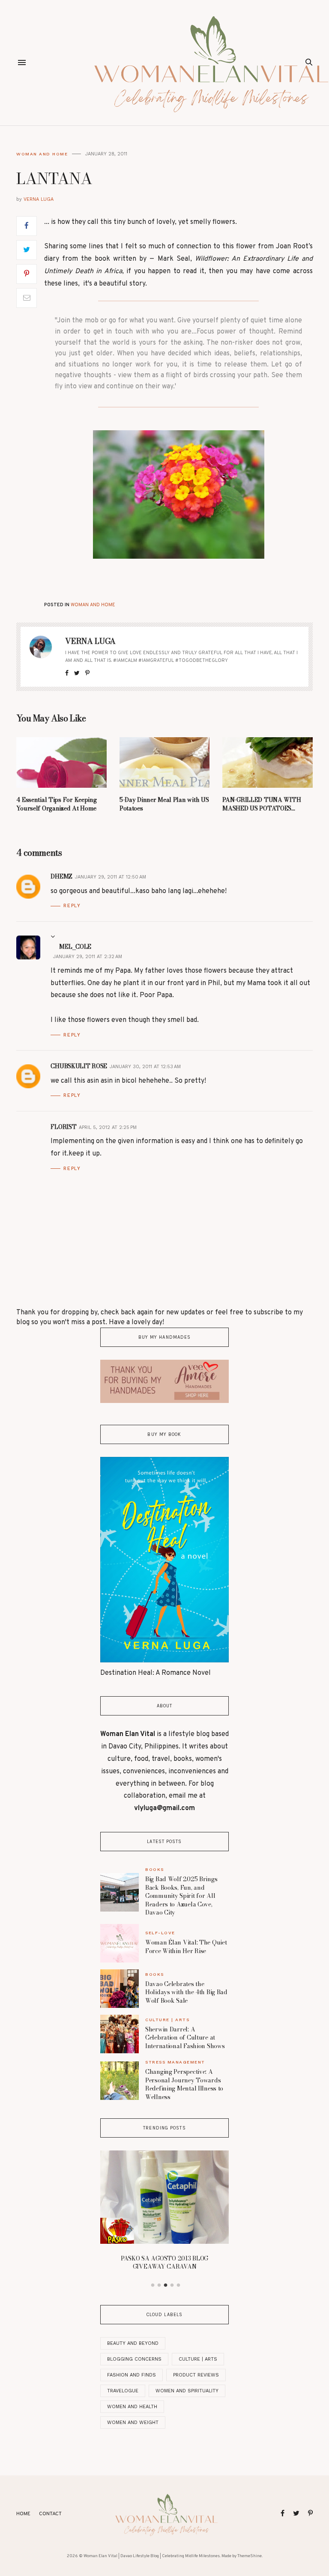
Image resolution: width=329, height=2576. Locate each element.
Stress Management (175, 2062)
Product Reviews (196, 2375)
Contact (50, 2514)
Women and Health (132, 2407)
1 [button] (153, 2285)
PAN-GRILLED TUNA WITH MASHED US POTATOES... (262, 804)
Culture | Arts (167, 2020)
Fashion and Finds (132, 2375)
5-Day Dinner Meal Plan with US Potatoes (164, 804)
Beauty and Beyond (133, 2343)
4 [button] (172, 2285)
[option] (164, 2213)
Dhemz (61, 876)
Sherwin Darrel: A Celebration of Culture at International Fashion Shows (185, 2038)
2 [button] (159, 2285)
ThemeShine (250, 2556)
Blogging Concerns (134, 2359)
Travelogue (123, 2391)
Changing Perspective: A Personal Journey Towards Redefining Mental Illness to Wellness (184, 2084)
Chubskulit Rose (79, 1066)
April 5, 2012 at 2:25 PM (108, 1127)
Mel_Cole (75, 947)
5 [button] (179, 2285)
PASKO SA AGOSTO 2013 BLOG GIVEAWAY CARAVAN (164, 2263)
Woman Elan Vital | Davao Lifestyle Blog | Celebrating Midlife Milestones (152, 2556)
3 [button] (166, 2285)
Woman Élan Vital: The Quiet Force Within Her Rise (186, 1947)
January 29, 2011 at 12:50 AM (111, 877)
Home (23, 2514)
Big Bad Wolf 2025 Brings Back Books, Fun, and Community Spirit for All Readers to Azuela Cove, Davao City (181, 1896)
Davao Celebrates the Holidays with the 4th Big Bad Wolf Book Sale (186, 1992)
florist (63, 1127)
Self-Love (160, 1933)
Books (155, 1869)
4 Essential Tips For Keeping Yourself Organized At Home (56, 804)
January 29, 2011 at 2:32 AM (88, 957)
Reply (72, 906)
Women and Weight (133, 2423)
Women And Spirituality (187, 2391)
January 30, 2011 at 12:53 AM (145, 1067)
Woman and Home (42, 154)
